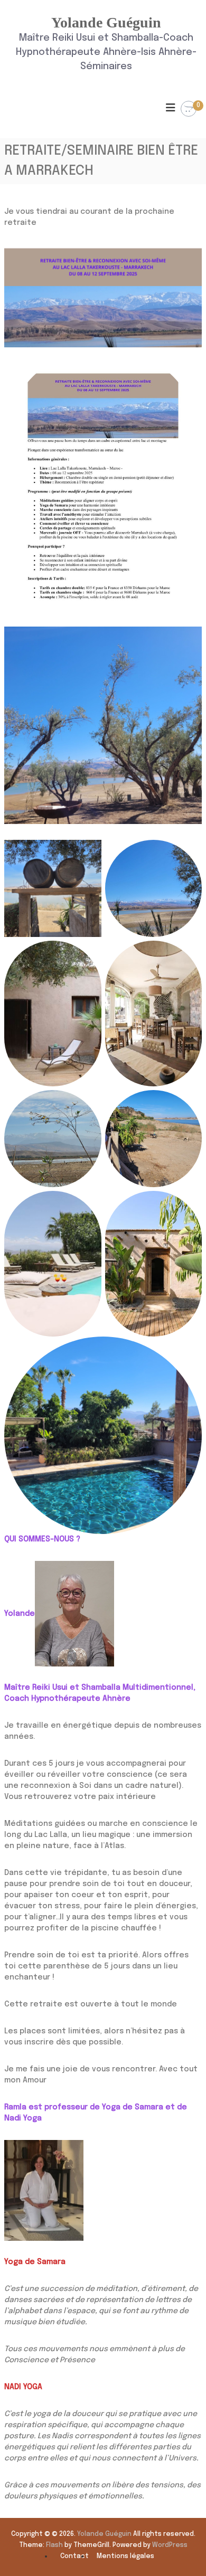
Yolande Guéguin (106, 22)
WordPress (170, 2545)
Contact (74, 2556)
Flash (54, 2545)
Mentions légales (125, 2556)
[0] (189, 109)
